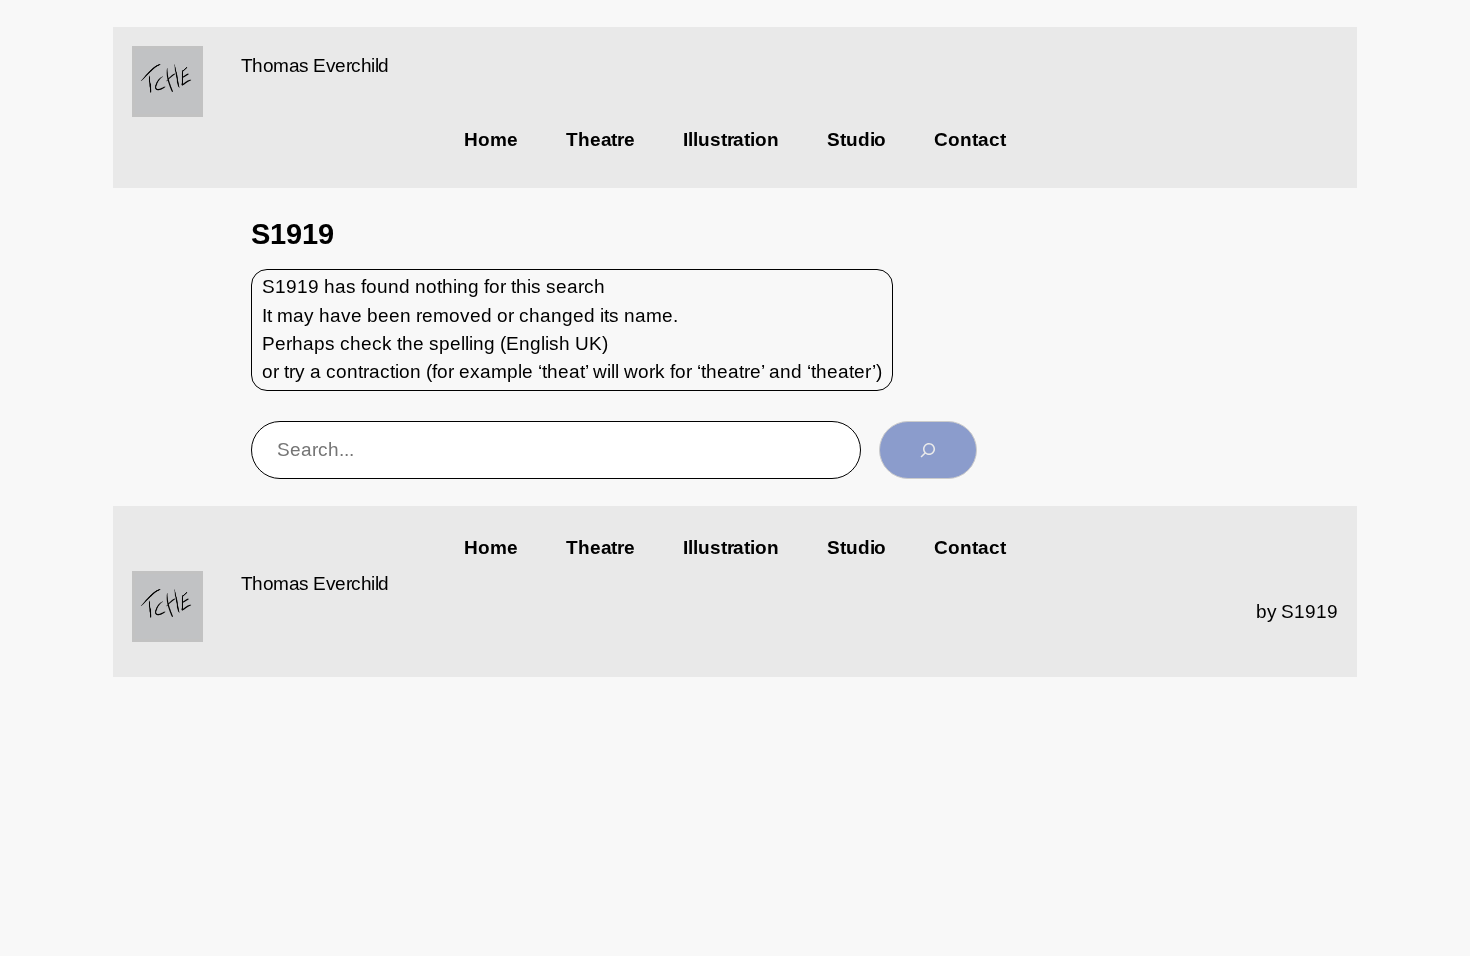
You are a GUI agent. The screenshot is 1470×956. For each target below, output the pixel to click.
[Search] (928, 450)
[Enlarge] (177, 72)
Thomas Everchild (315, 65)
